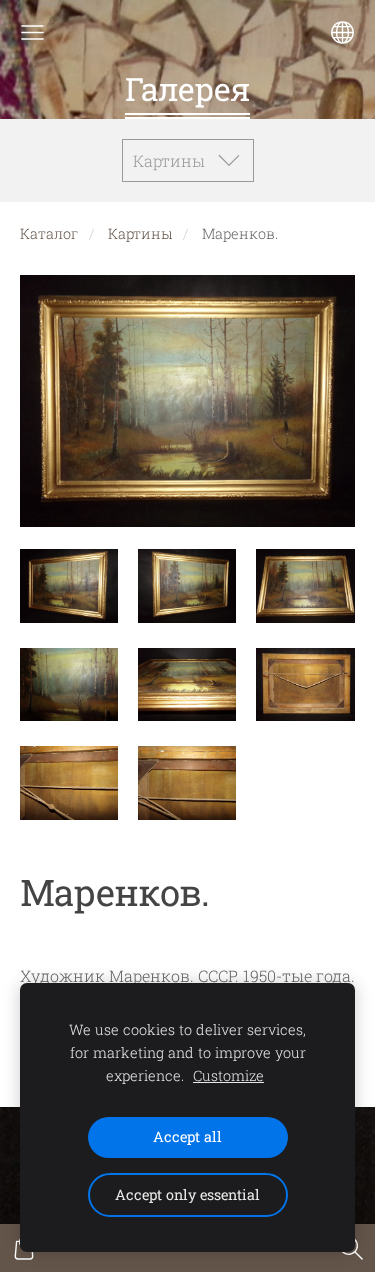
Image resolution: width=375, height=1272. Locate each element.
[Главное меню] (32, 32)
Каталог (49, 233)
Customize (228, 1075)
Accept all (187, 1136)
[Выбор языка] (342, 32)
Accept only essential (187, 1194)
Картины (140, 233)
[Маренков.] (69, 586)
